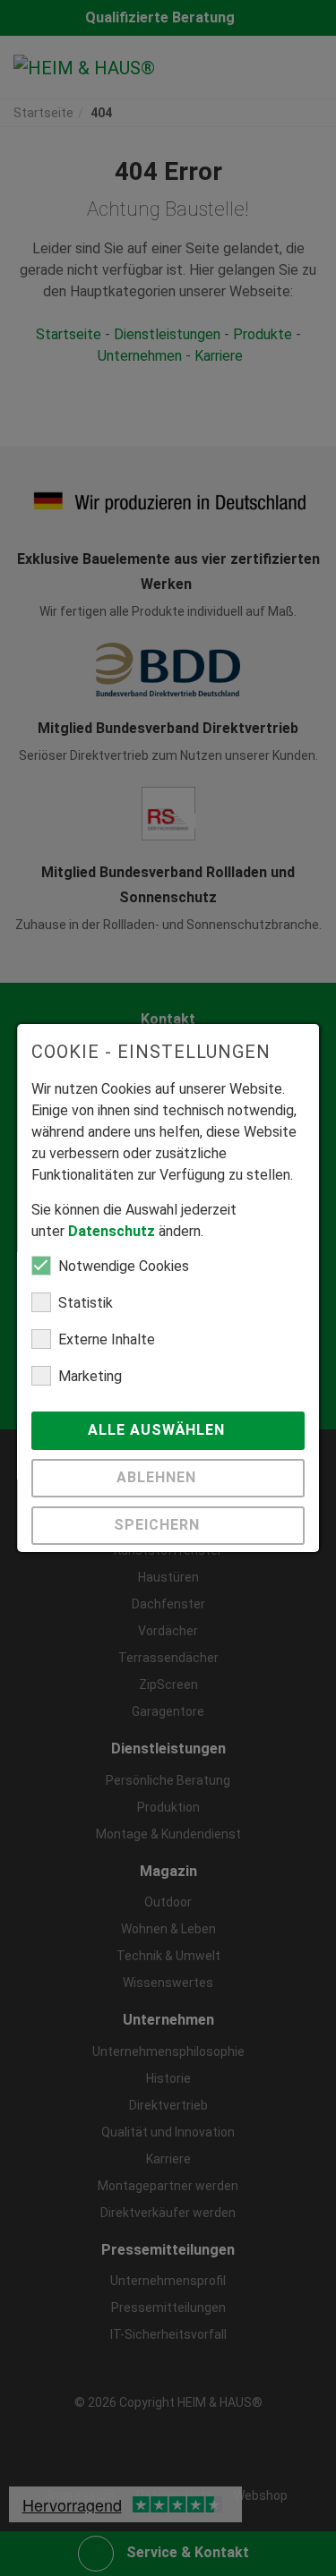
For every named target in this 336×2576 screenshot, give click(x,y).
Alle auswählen (159, 1430)
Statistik (86, 1303)
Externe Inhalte (107, 1339)
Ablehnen (159, 1477)
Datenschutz (112, 1231)
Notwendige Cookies (124, 1266)
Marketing (90, 1376)
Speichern (159, 1525)
